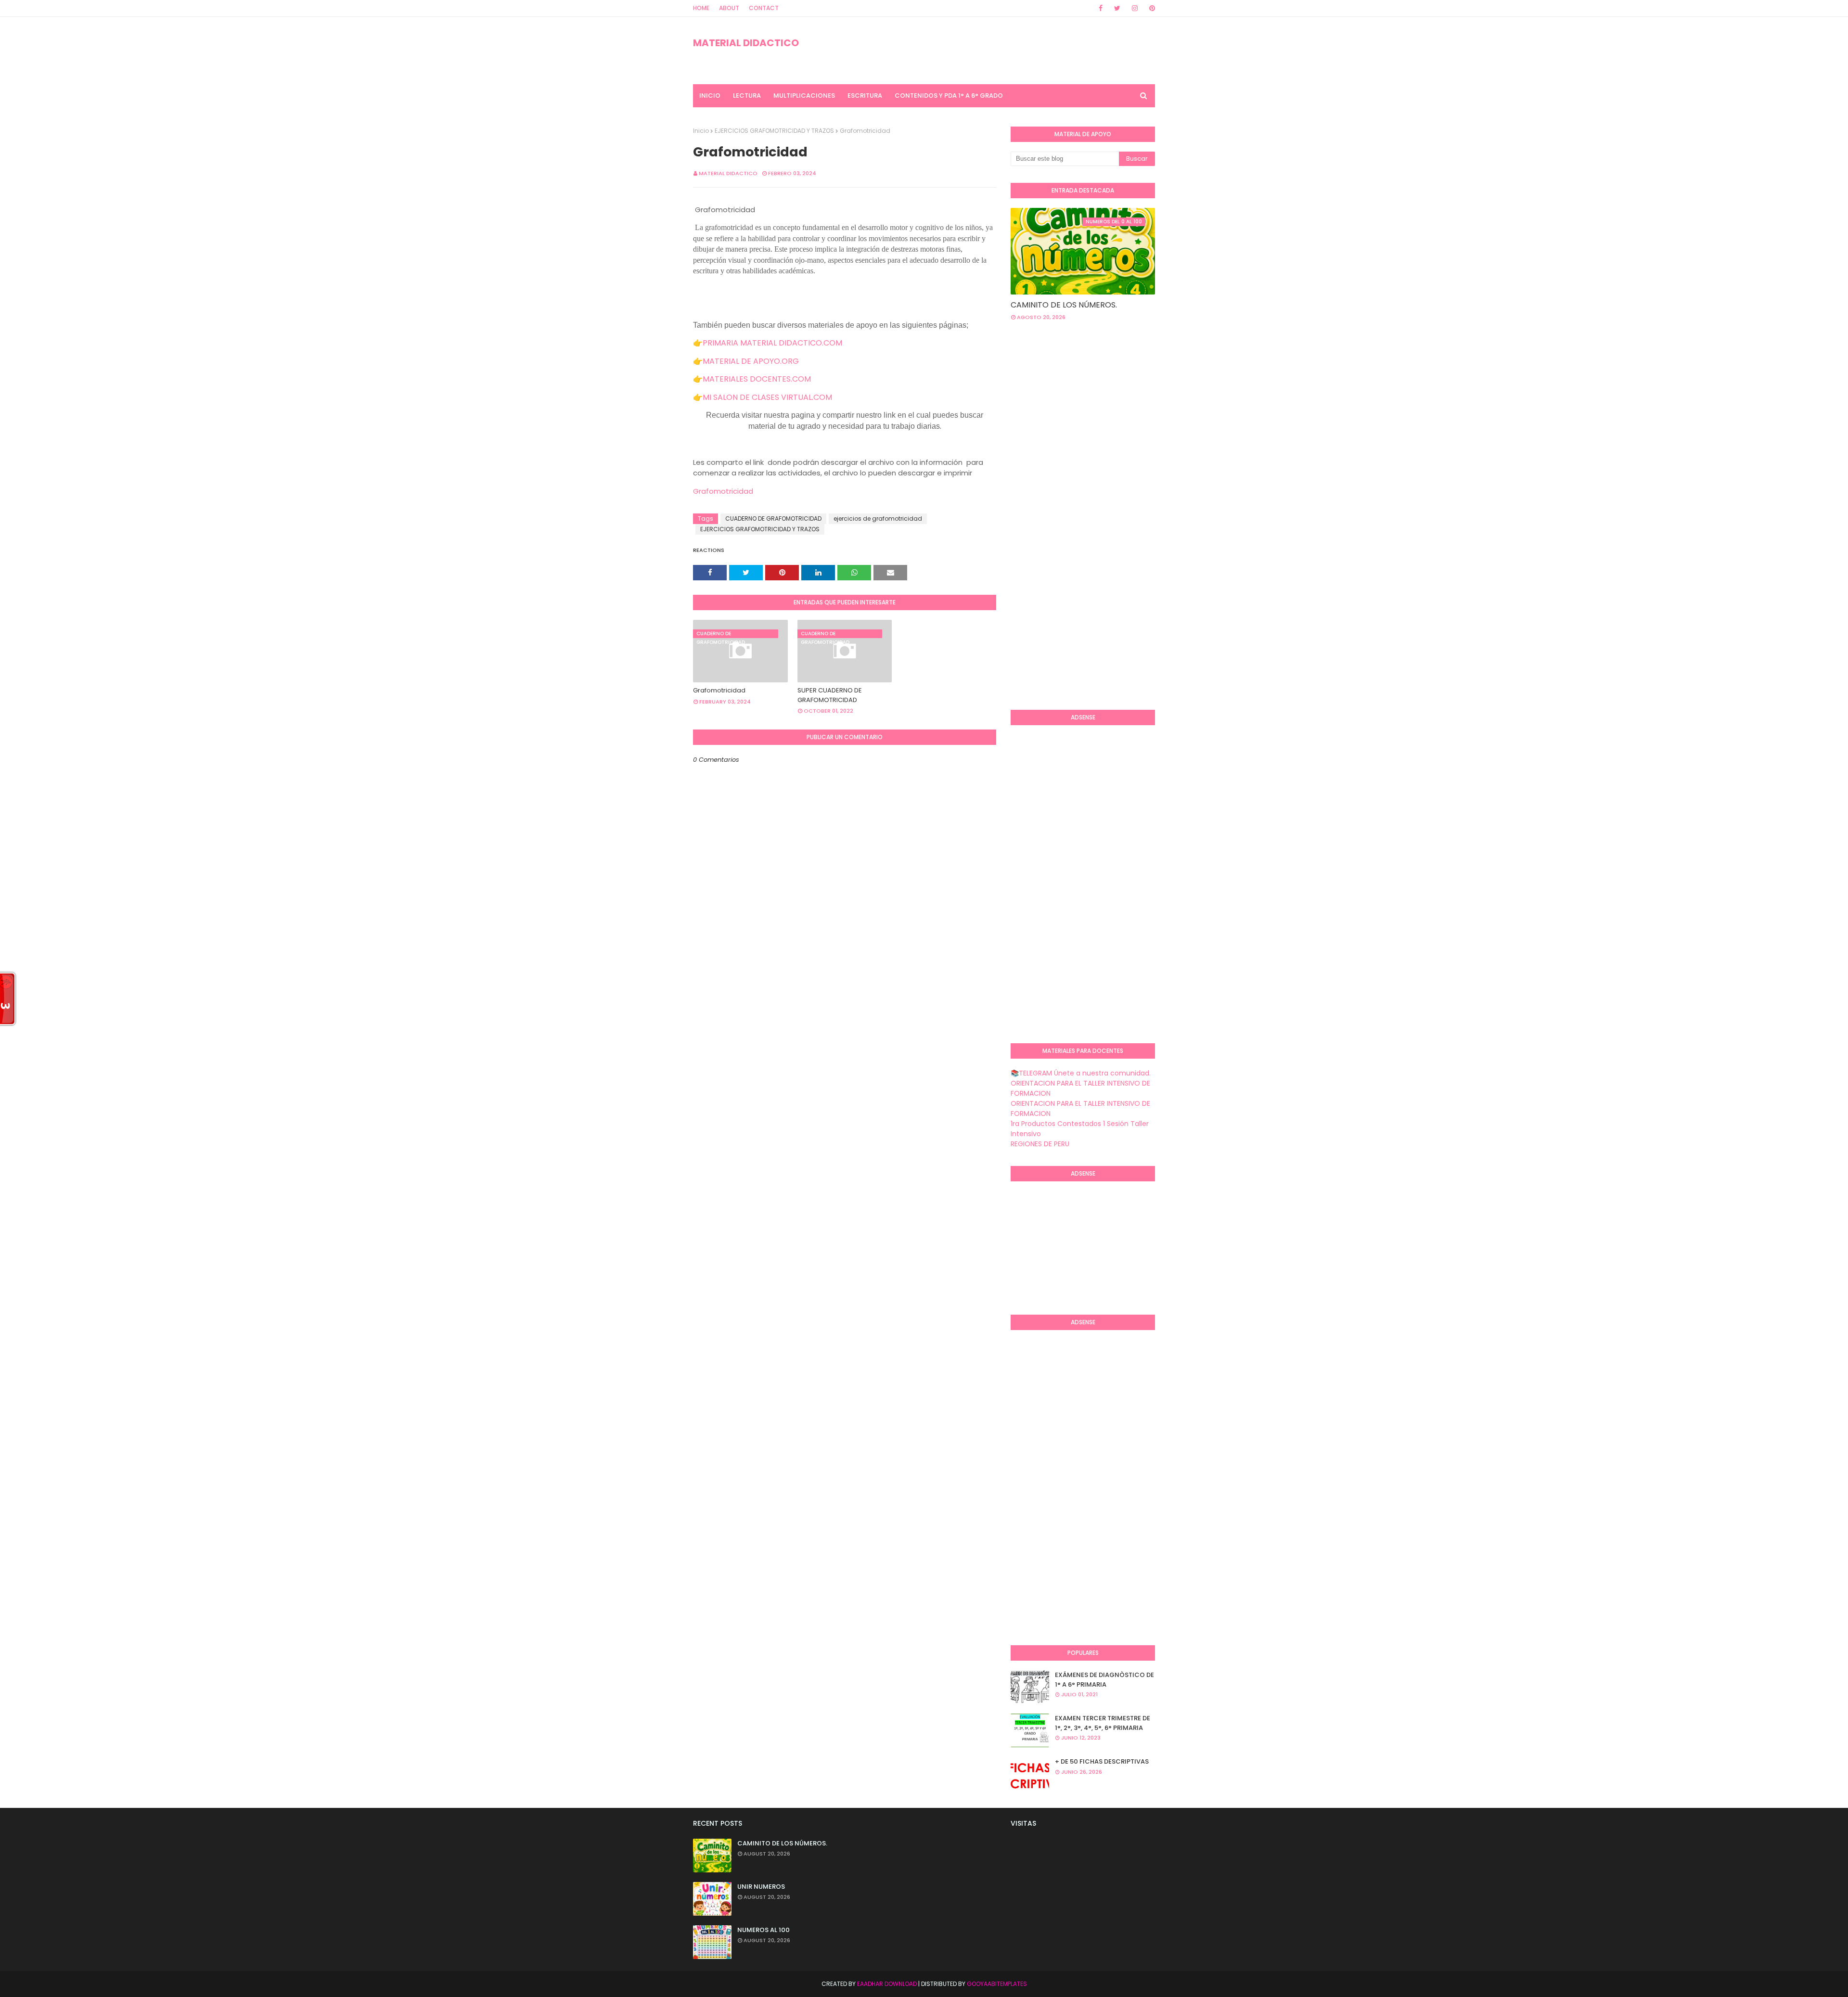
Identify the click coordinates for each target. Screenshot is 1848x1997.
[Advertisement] (1049, 546)
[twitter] (1117, 8)
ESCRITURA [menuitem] (865, 96)
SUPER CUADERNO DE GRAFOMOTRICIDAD (830, 695)
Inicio (701, 131)
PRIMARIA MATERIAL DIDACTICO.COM (772, 343)
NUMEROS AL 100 (764, 1930)
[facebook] (1101, 8)
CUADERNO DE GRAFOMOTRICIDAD (773, 518)
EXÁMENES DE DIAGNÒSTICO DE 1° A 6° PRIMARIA (1104, 1680)
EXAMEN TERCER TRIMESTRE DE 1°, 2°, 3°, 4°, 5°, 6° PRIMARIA (1103, 1723)
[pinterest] (1150, 8)
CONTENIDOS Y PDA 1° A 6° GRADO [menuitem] (949, 96)
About (729, 8)
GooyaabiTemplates (997, 1984)
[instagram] (1135, 8)
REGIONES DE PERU (1040, 1144)
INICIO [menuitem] (710, 96)
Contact (764, 8)
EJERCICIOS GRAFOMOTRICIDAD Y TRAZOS (774, 131)
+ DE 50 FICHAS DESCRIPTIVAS (1102, 1761)
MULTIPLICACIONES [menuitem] (804, 96)
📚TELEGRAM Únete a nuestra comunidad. (1081, 1073)
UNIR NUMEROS (761, 1887)
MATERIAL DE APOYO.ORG (751, 361)
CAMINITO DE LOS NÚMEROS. (1064, 305)
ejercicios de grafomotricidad (878, 518)
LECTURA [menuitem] (747, 96)
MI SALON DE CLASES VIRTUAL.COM (767, 397)
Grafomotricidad (724, 491)
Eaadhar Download (887, 1984)
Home (701, 8)
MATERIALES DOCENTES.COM (757, 379)
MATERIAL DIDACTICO (746, 43)
